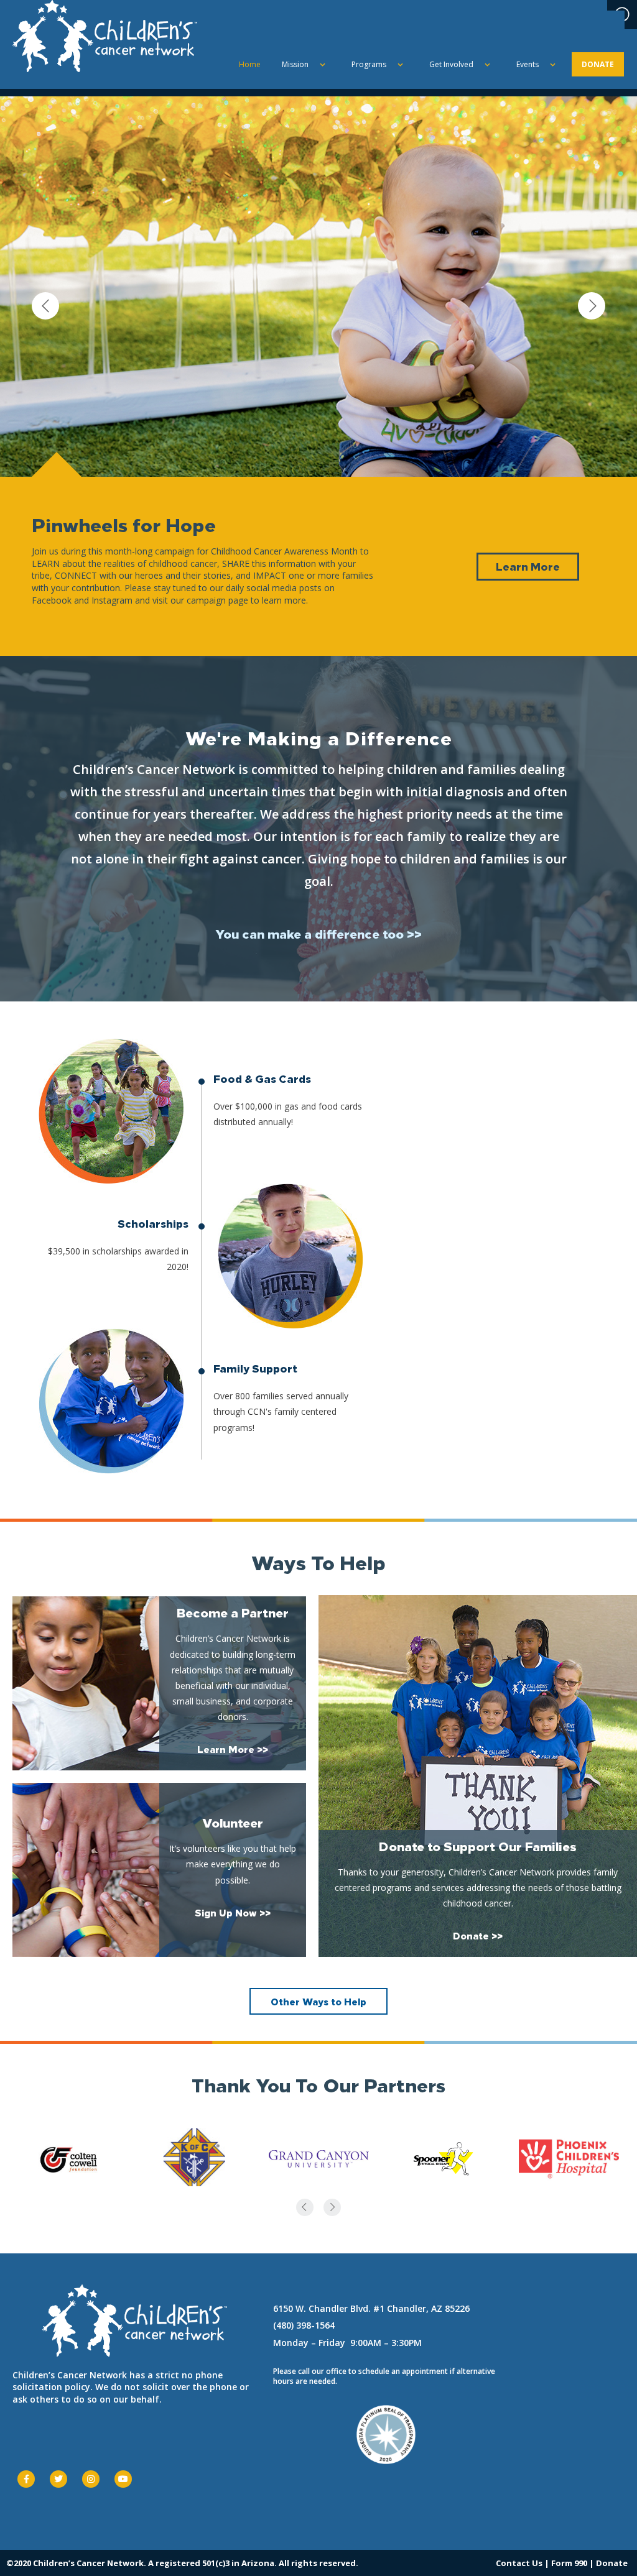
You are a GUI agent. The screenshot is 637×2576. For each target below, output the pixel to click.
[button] (318, 933)
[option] (318, 376)
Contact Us (519, 2563)
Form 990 (569, 2563)
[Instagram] (91, 2479)
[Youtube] (123, 2479)
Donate (612, 2563)
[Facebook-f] (26, 2479)
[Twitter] (58, 2479)
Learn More (528, 566)
